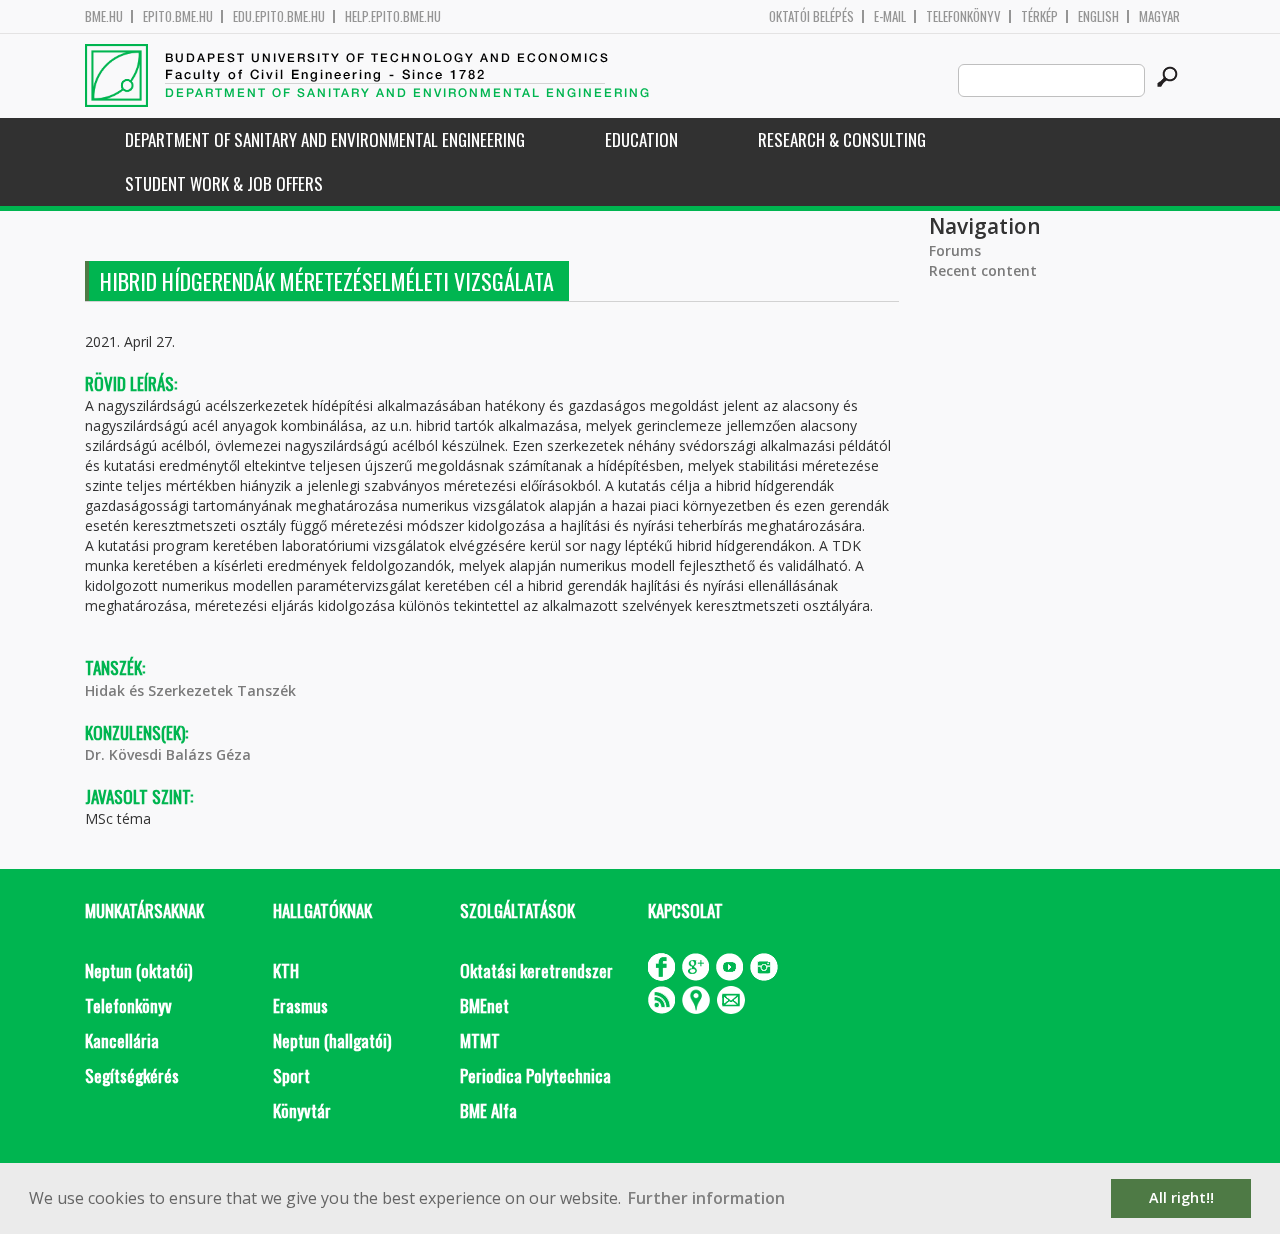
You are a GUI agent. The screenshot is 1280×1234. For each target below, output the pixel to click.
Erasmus (300, 1005)
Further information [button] (706, 1198)
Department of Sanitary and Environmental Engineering (325, 139)
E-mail (890, 16)
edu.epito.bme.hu (279, 16)
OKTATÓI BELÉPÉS (811, 16)
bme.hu (104, 16)
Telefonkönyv (963, 16)
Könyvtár (302, 1110)
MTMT (480, 1040)
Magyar (1159, 16)
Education (641, 139)
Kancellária (122, 1040)
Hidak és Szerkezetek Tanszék (190, 690)
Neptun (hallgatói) (332, 1040)
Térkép (1039, 16)
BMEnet (484, 1005)
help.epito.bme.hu (393, 16)
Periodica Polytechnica (535, 1075)
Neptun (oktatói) (138, 970)
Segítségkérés (132, 1075)
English (1098, 16)
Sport (291, 1075)
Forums (955, 250)
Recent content (983, 270)
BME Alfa (488, 1110)
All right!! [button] (1181, 1197)
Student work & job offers (224, 183)
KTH (286, 970)
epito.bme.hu (178, 16)
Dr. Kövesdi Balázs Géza (168, 754)
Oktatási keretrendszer (536, 970)
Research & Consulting (842, 139)
